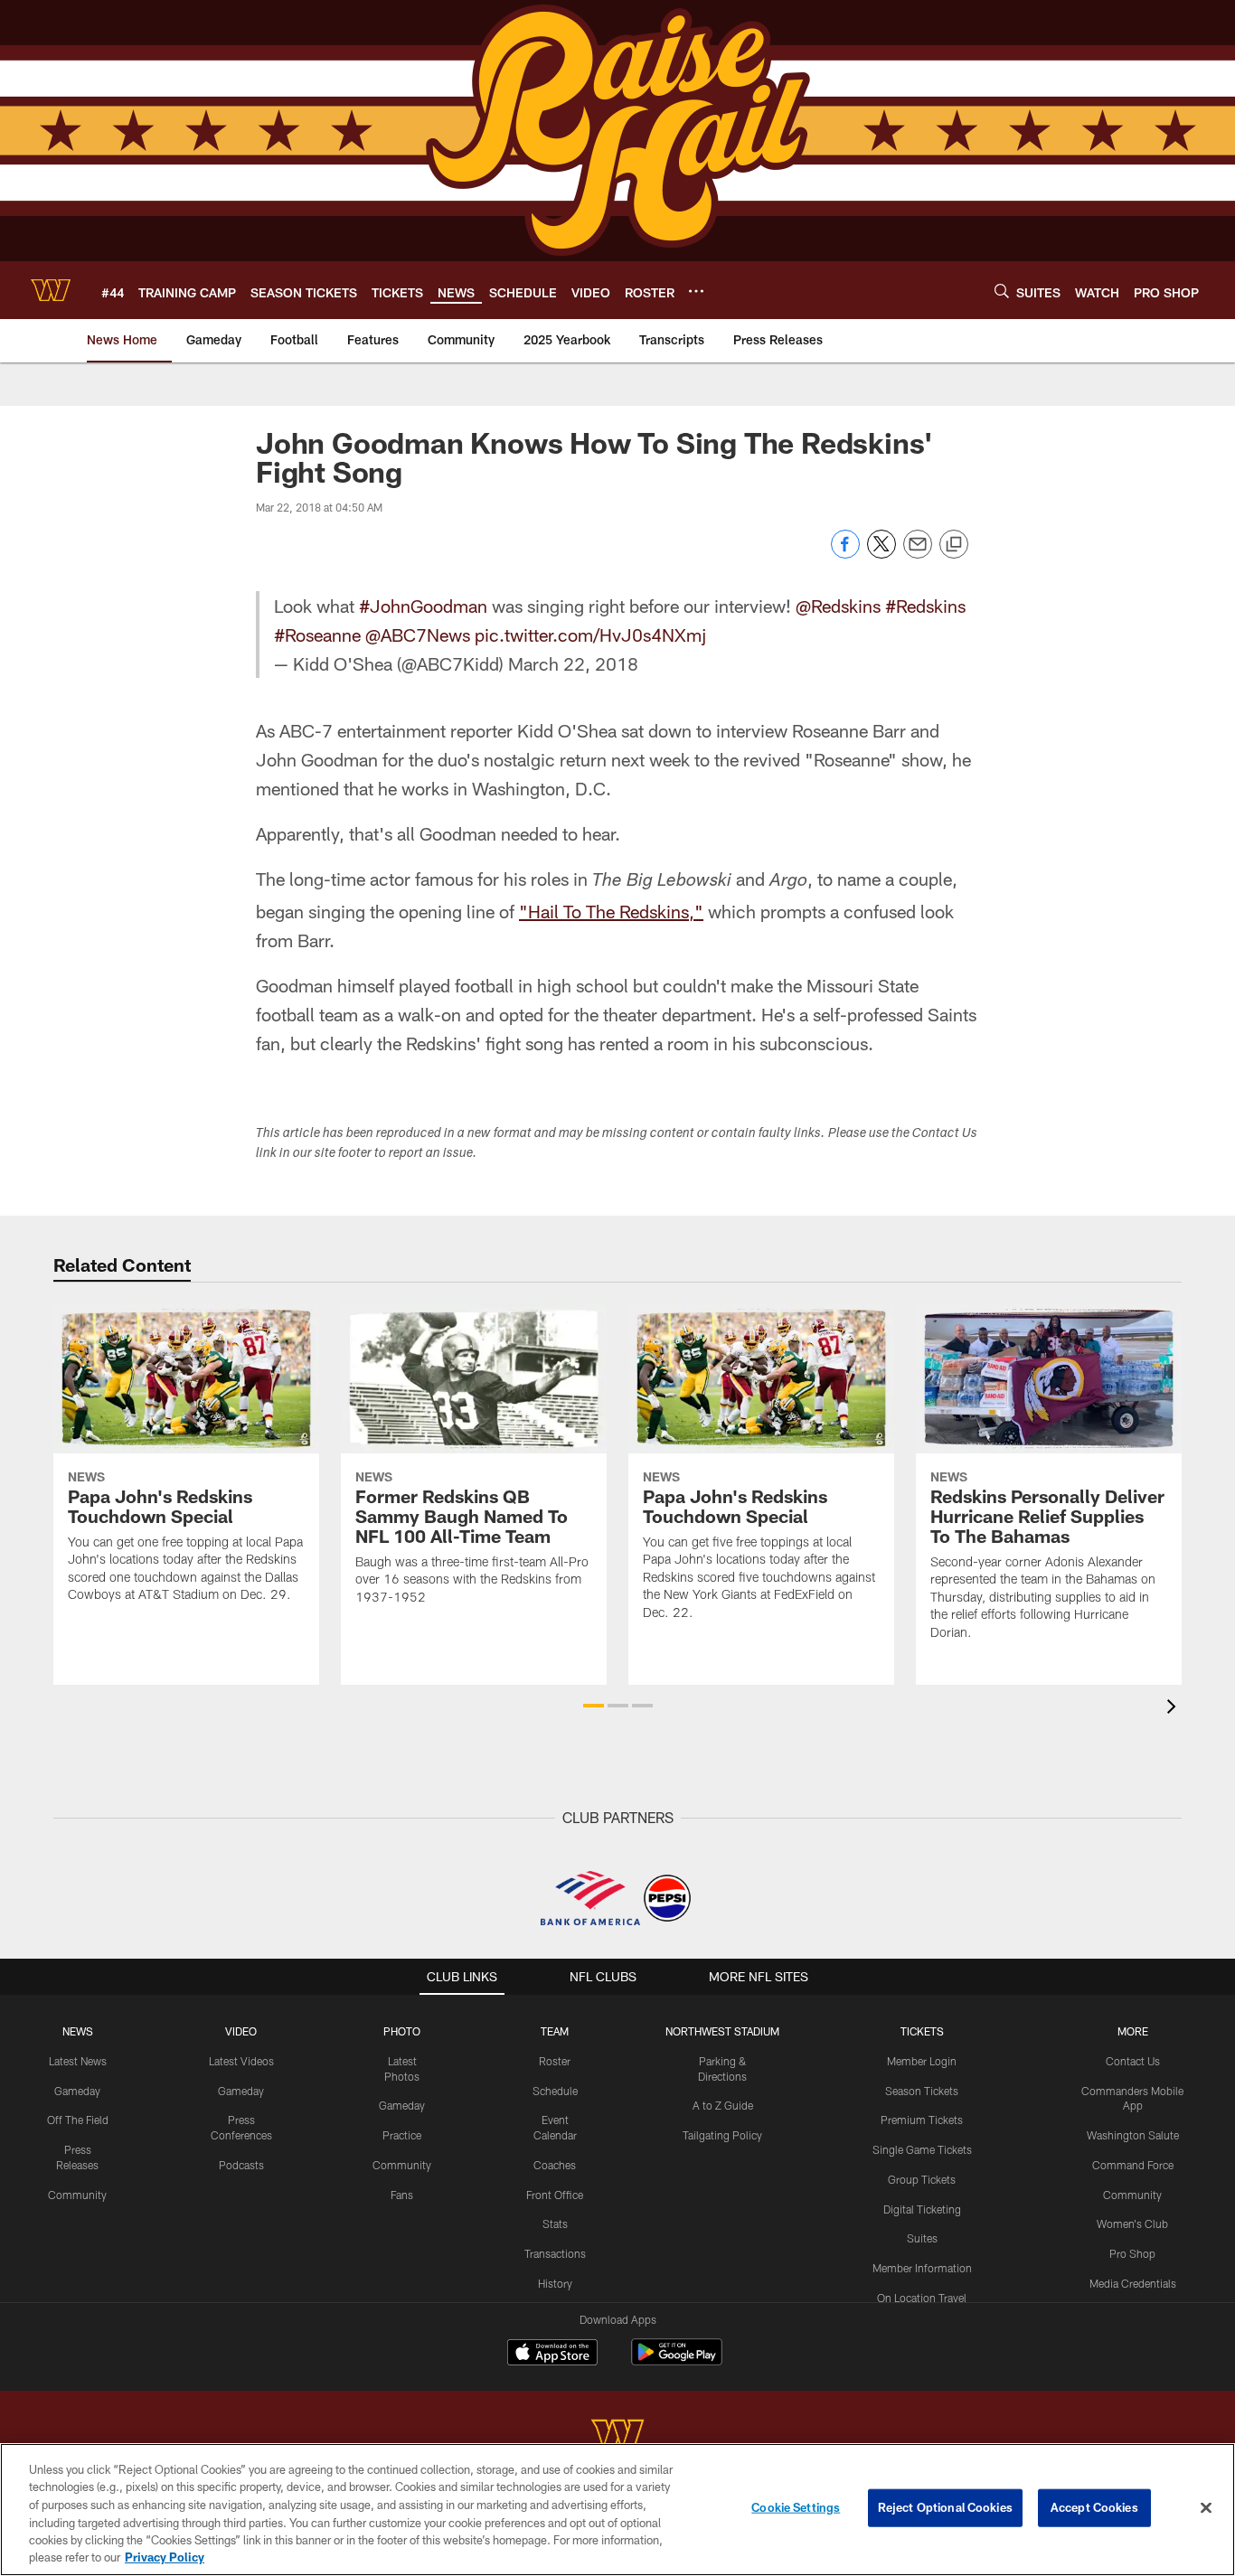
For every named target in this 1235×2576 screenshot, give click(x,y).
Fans (402, 2195)
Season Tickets (922, 2091)
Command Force (1133, 2165)
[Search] (1002, 291)
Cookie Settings (796, 2507)
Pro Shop (1132, 2253)
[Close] (1206, 2508)
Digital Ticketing (922, 2209)
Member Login (922, 2061)
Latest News (78, 2061)
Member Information (922, 2268)
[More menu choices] (696, 291)
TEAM (555, 2031)
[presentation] (1174, 1709)
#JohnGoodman (423, 606)
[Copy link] (954, 545)
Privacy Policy (165, 2557)
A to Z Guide (723, 2105)
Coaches (555, 2165)
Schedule (555, 2091)
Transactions (555, 2253)
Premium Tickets (922, 2120)
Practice (402, 2135)
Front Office (555, 2195)
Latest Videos (241, 2061)
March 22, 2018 (573, 663)
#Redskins (925, 606)
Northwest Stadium (722, 2031)
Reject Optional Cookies (945, 2507)
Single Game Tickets (922, 2149)
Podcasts (241, 2165)
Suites (922, 2238)
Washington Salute (1133, 2135)
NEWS (78, 2031)
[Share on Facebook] (845, 554)
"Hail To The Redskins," (611, 911)
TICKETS (922, 2031)
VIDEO (241, 2031)
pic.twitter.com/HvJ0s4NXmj (590, 635)
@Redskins (838, 606)
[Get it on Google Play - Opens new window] (677, 2361)
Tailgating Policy (722, 2135)
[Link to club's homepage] (51, 290)
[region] (617, 2510)
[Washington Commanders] (617, 2436)
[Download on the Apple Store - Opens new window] (552, 2355)
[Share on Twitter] (881, 554)
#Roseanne (317, 635)
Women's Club (1132, 2223)
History (555, 2283)
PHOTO (402, 2031)
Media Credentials (1133, 2283)
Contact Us (1133, 2061)
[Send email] (918, 554)
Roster (555, 2061)
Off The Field (78, 2120)
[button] (594, 1706)
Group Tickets (922, 2179)
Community (77, 2195)
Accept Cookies (1094, 2507)
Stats (555, 2223)
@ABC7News (418, 635)
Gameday (77, 2091)
